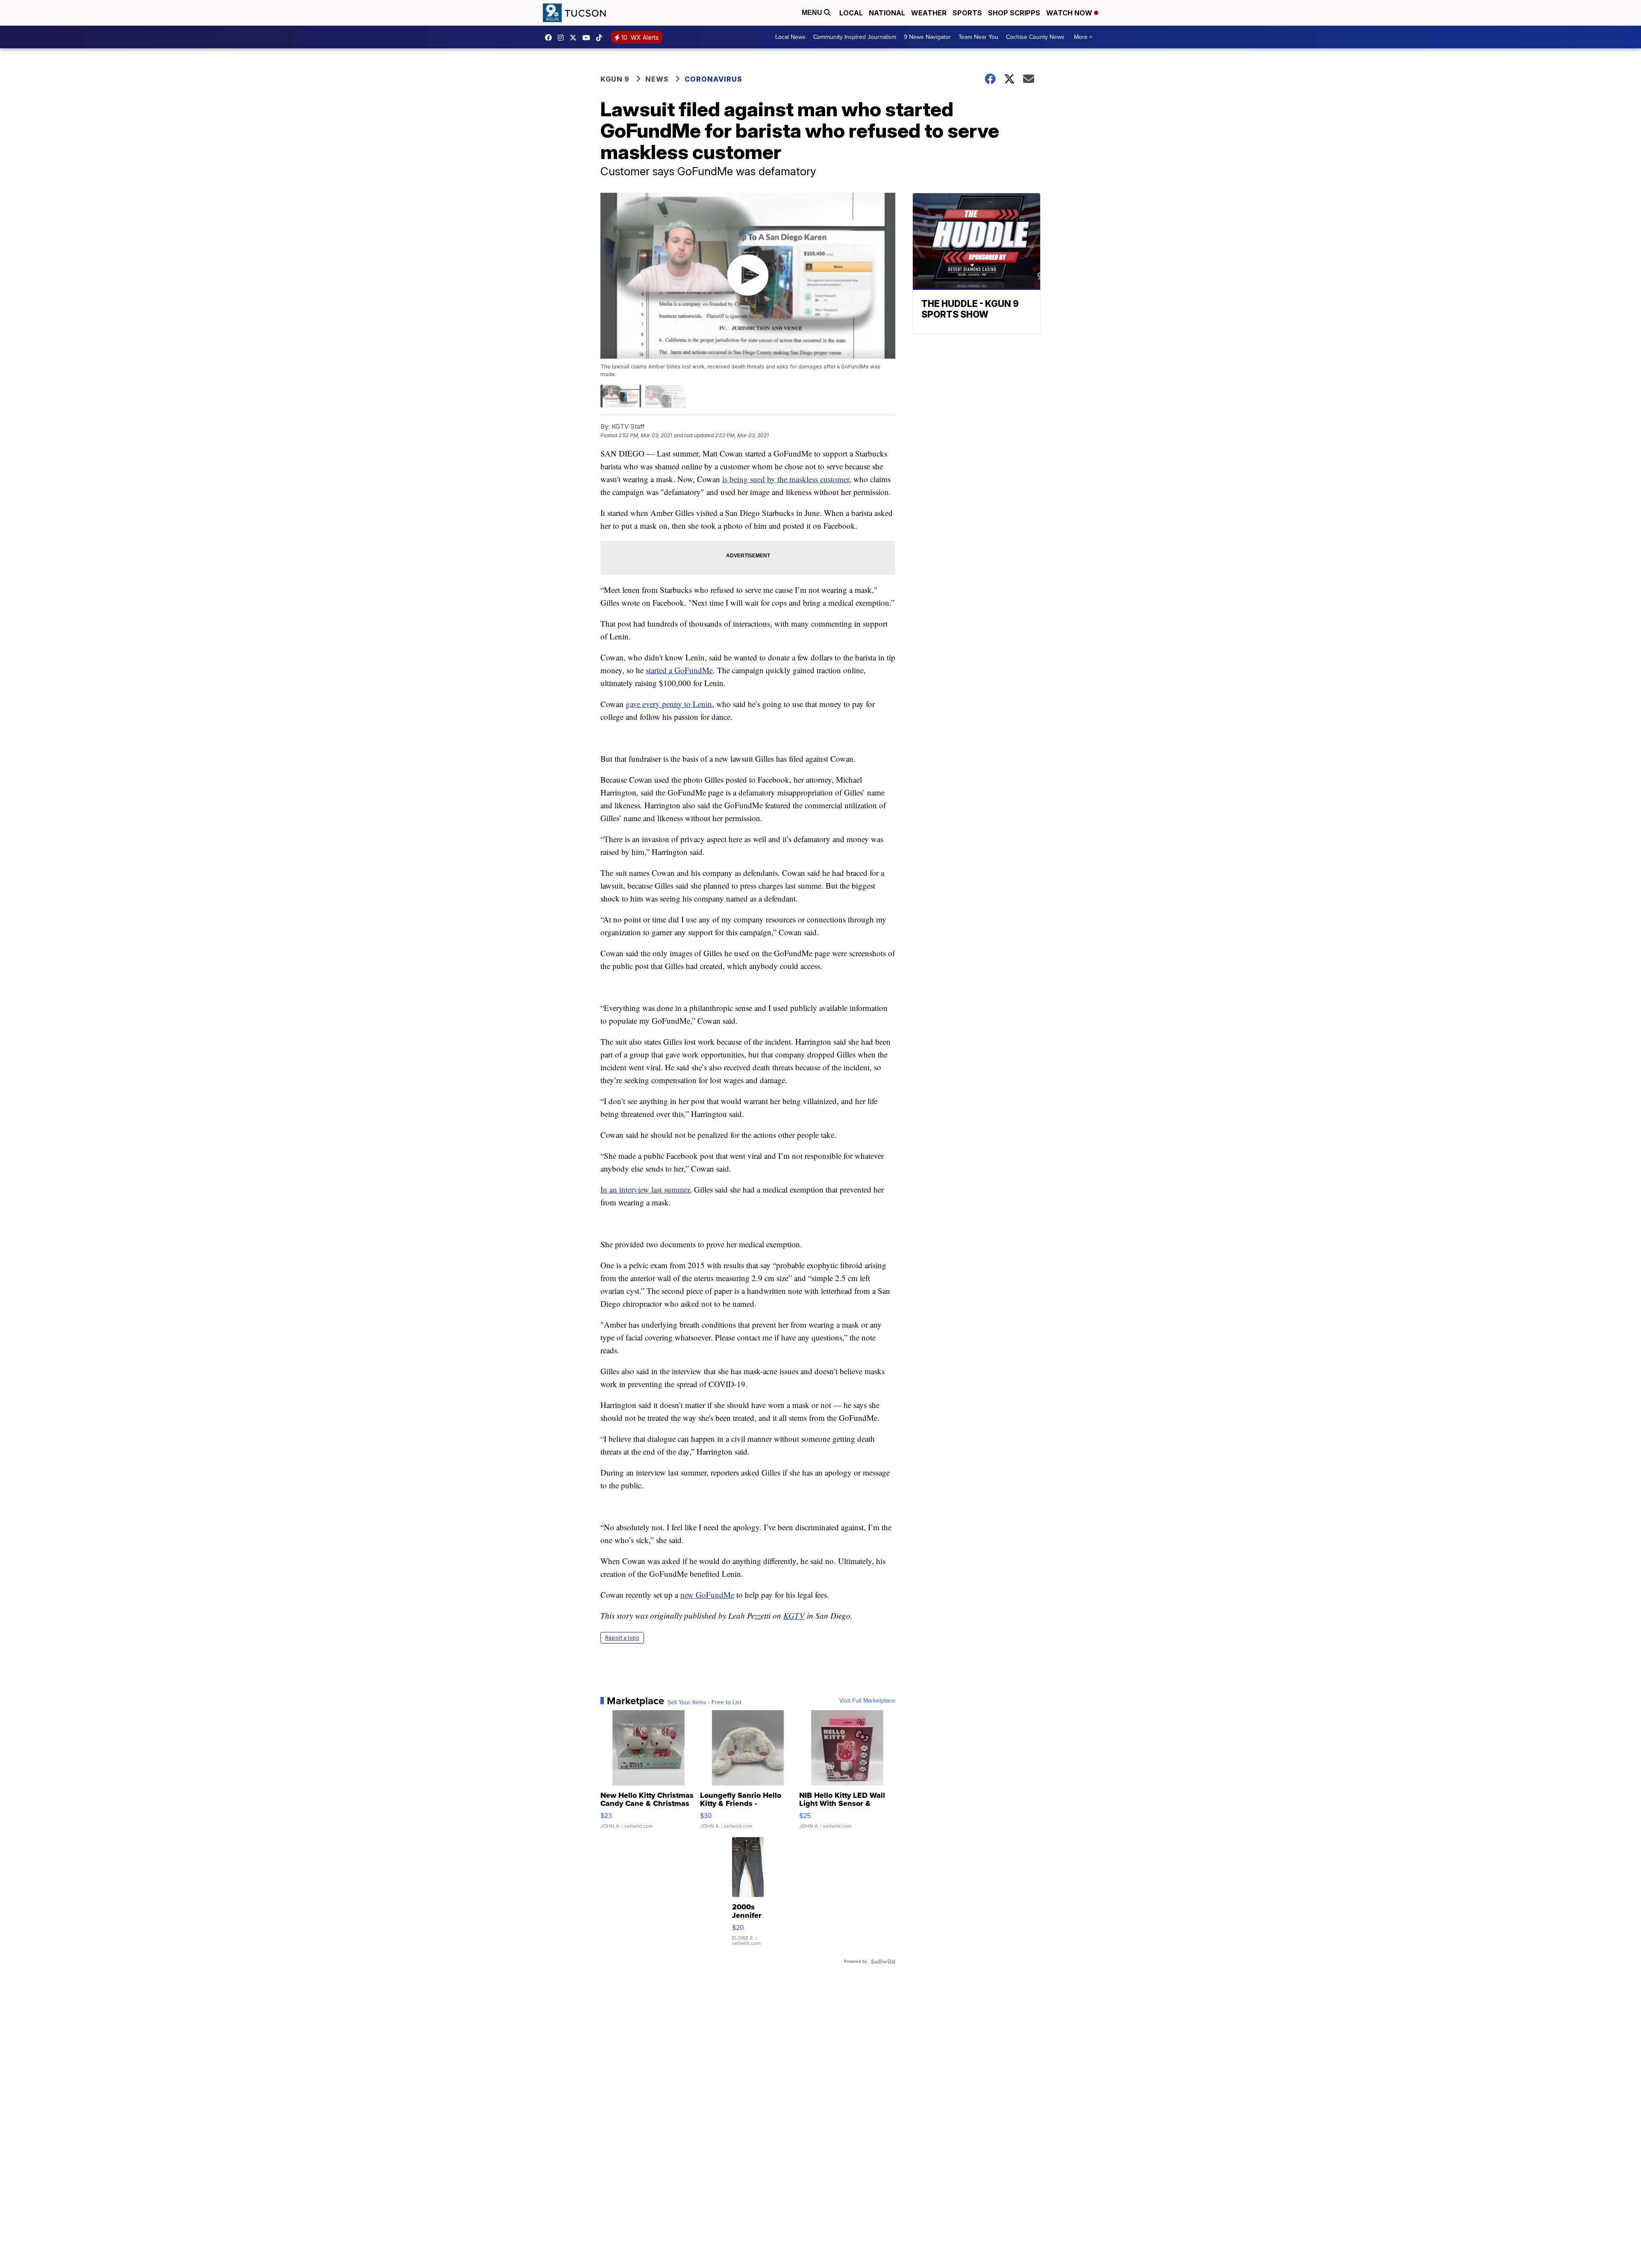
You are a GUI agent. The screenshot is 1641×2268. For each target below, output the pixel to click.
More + (1083, 37)
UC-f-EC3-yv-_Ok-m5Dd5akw (588, 38)
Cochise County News (1035, 37)
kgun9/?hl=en (563, 38)
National (887, 13)
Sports (967, 13)
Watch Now (1070, 13)
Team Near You (978, 37)
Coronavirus (713, 79)
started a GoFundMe (679, 670)
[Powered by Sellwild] (883, 1962)
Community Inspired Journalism (855, 37)
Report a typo (622, 1638)
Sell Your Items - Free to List (704, 1702)
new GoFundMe (707, 1595)
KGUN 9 (615, 79)
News (657, 79)
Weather (929, 13)
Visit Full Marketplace (867, 1701)
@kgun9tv (601, 38)
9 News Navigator (927, 37)
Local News (790, 37)
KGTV (794, 1616)
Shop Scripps (1014, 13)
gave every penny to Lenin (669, 704)
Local (851, 13)
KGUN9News (550, 38)
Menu (813, 13)
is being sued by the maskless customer (786, 479)
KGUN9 (575, 38)
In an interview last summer (645, 1189)
